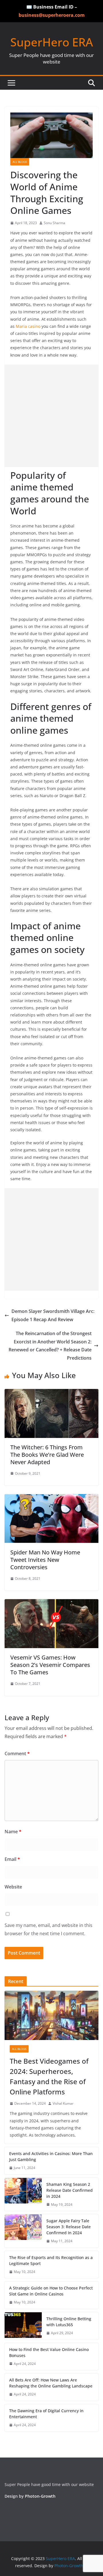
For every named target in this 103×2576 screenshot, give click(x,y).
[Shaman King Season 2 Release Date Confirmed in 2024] (23, 2195)
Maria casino (28, 326)
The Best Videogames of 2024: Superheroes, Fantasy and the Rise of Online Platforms (49, 2076)
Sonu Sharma (55, 223)
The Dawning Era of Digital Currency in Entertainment (46, 2414)
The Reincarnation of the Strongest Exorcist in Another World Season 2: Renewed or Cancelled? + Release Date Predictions (50, 1346)
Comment (17, 1754)
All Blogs (20, 162)
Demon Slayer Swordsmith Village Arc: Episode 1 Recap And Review (53, 1315)
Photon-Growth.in (71, 2566)
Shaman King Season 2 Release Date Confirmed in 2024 (70, 2190)
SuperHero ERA (52, 42)
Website (13, 1887)
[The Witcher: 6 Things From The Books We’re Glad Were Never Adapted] (51, 1393)
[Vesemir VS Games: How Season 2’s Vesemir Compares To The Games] (51, 1603)
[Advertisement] (51, 416)
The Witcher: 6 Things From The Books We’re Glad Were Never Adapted (47, 1455)
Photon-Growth (40, 2496)
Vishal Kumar (63, 2103)
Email (12, 1859)
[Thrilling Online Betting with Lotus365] (23, 2326)
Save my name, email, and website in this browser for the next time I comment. (48, 1929)
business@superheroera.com (52, 15)
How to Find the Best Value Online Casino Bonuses (49, 2352)
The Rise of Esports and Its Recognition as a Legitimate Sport (51, 2260)
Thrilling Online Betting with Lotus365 (69, 2322)
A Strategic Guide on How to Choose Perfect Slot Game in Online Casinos (51, 2291)
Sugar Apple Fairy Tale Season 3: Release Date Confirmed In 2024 (69, 2227)
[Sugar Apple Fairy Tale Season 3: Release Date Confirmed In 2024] (23, 2231)
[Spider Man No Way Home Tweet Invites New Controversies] (51, 1498)
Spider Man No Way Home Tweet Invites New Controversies (45, 1560)
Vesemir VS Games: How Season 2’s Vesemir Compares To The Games (50, 1665)
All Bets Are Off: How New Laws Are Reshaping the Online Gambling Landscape (51, 2383)
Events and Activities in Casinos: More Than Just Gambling (51, 2156)
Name (13, 1832)
